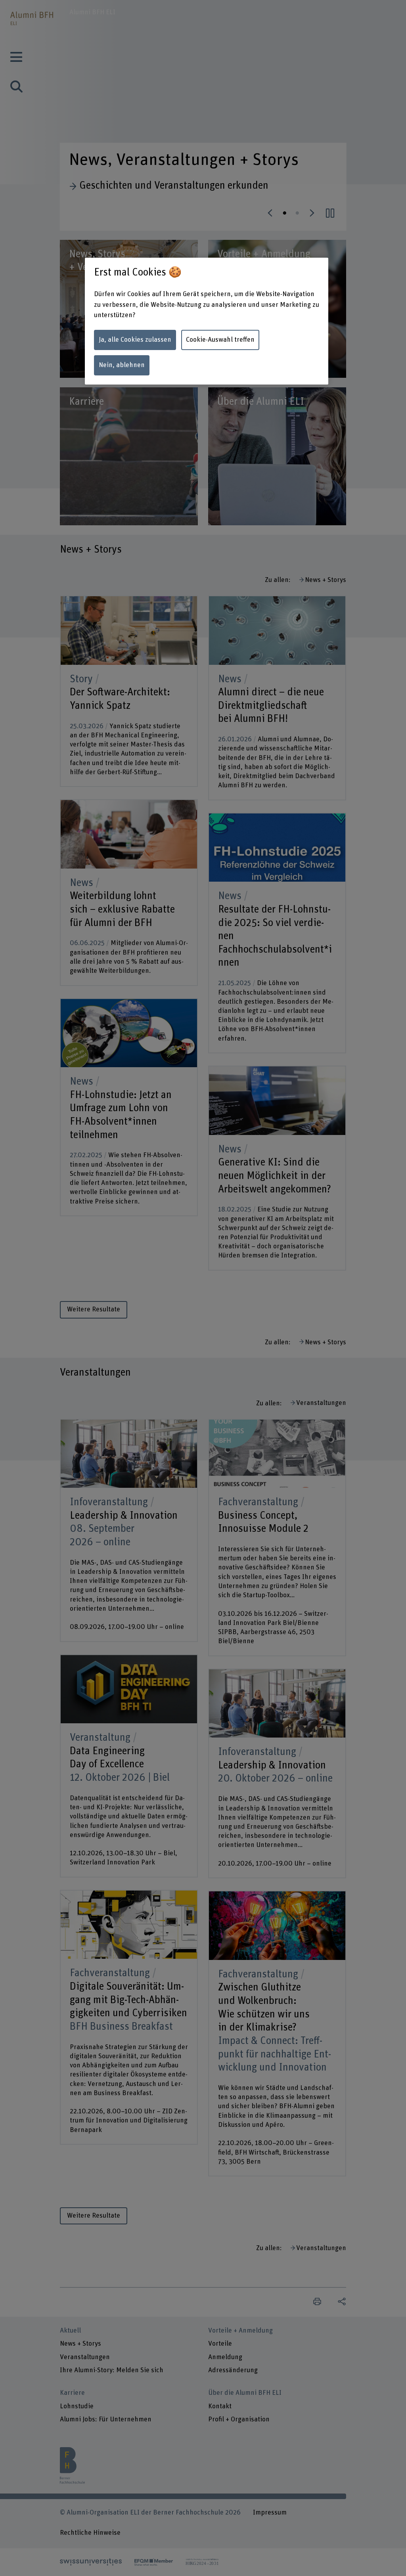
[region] (207, 321)
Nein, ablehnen (122, 365)
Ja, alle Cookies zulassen (135, 340)
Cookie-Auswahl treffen (220, 340)
